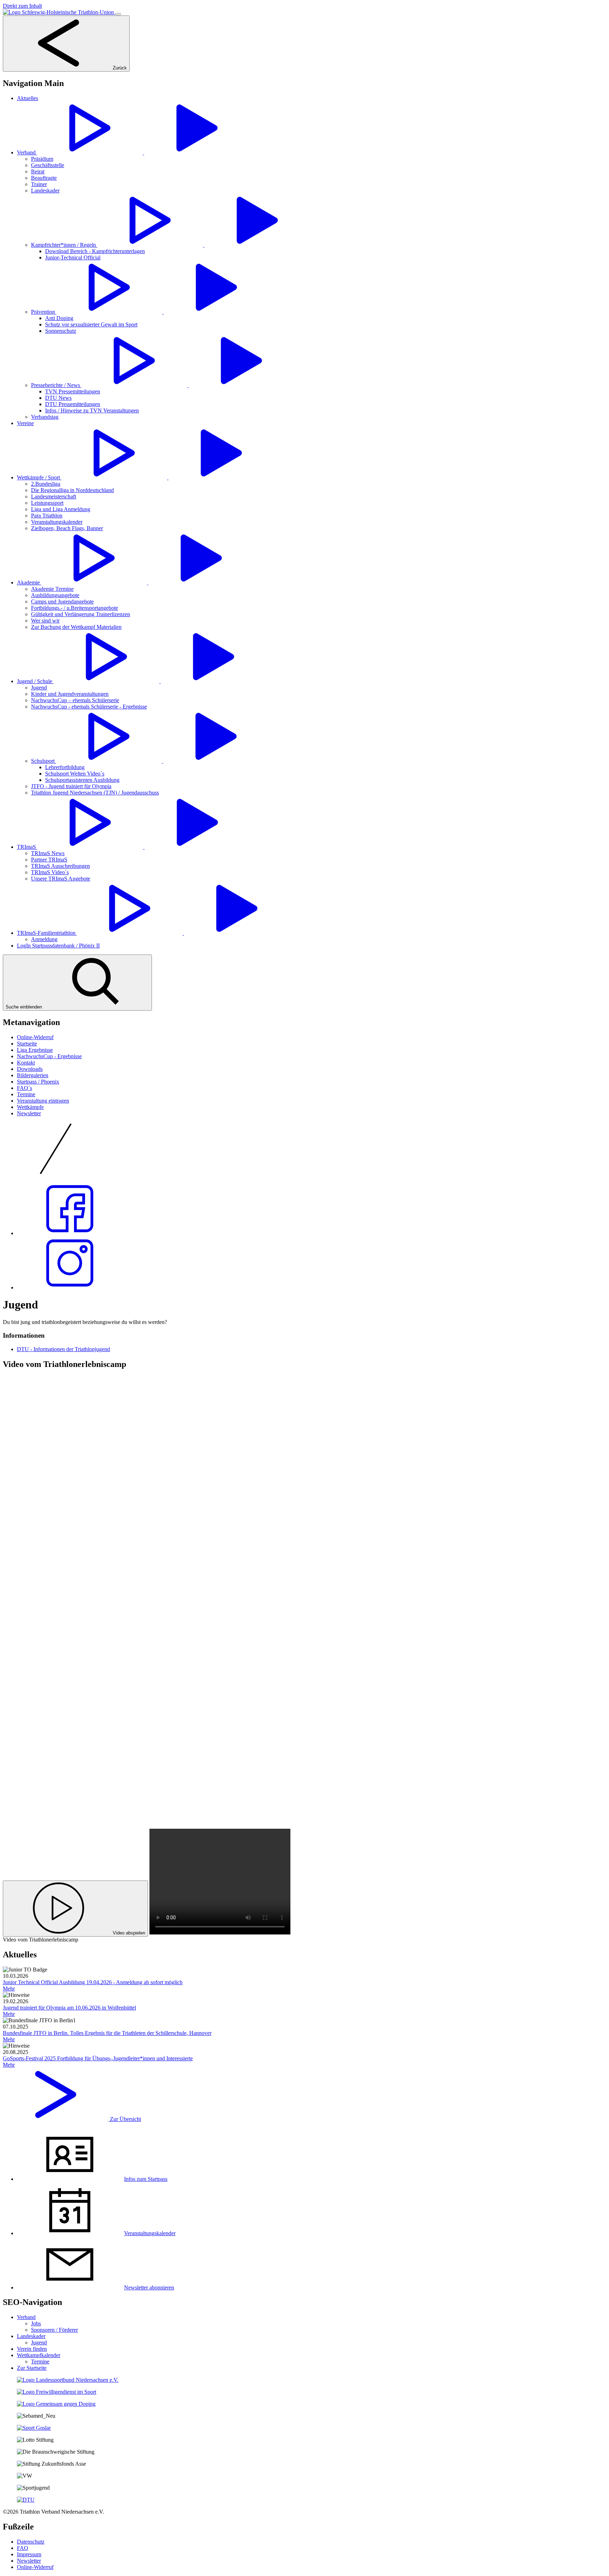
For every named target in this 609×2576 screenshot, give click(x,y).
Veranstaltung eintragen (43, 1101)
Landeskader (31, 2336)
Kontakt (26, 1063)
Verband (26, 2317)
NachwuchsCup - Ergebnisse (49, 1056)
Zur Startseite (32, 2368)
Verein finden (32, 2349)
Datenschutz (31, 2542)
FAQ (23, 2548)
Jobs (36, 2323)
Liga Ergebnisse (35, 1050)
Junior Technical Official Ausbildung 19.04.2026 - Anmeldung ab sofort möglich (93, 1982)
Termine (26, 1094)
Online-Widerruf (35, 1037)
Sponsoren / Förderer (54, 2330)
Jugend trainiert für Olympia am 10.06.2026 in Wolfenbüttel (69, 2008)
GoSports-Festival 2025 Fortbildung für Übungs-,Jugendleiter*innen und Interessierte (98, 2058)
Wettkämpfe (30, 1107)
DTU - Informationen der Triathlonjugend (63, 1349)
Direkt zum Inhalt (22, 6)
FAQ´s (24, 1088)
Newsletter (29, 1113)
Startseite (27, 1044)
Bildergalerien (33, 1075)
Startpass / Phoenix (38, 1082)
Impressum (29, 2554)
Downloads (30, 1069)
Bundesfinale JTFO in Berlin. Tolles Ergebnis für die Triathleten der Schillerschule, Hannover (107, 2033)
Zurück (119, 68)
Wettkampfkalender (39, 2355)
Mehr (9, 1989)
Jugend (39, 2342)
